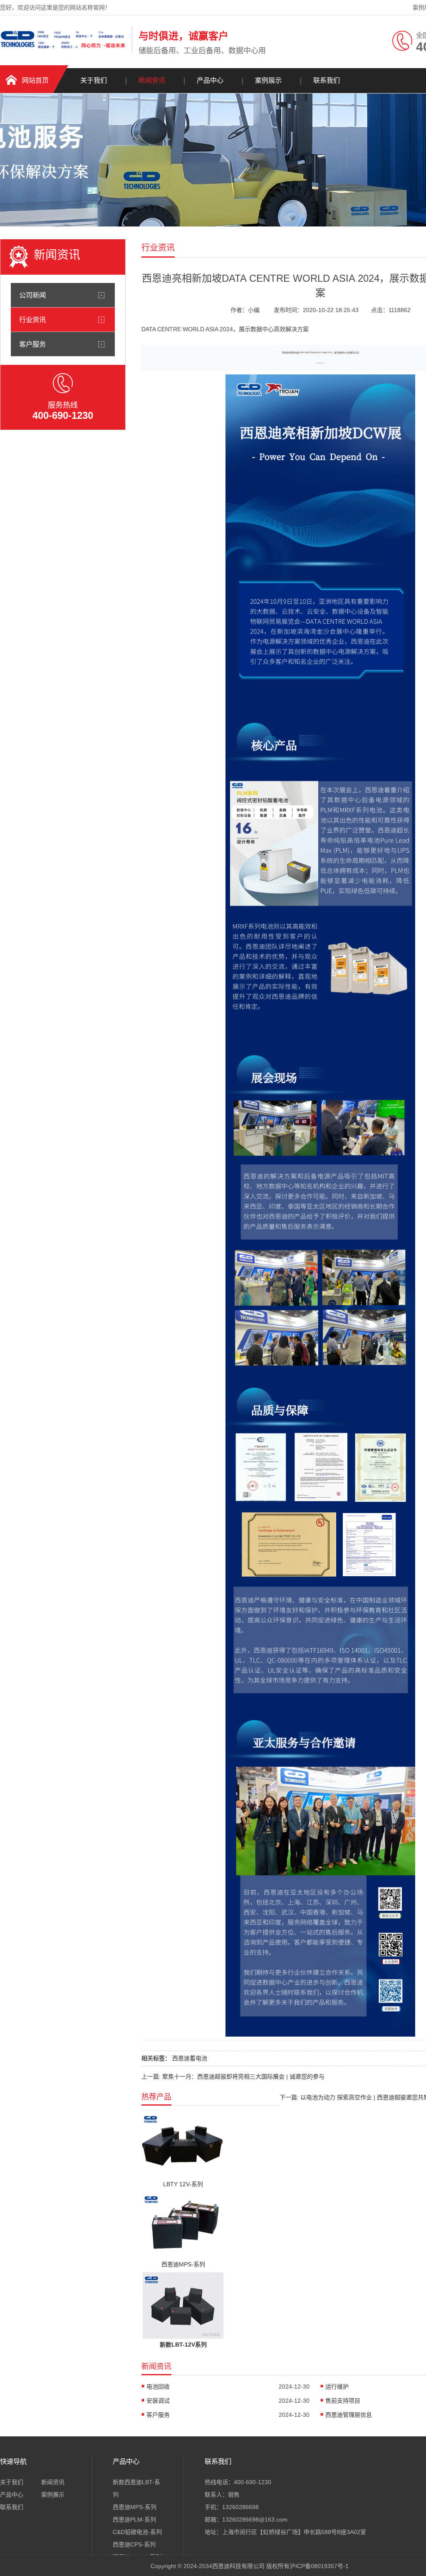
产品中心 (210, 80)
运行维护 (337, 2387)
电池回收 (158, 2387)
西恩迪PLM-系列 (134, 2519)
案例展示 (268, 80)
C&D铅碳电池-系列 (137, 2532)
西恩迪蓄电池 (190, 2058)
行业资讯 (32, 320)
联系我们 (327, 80)
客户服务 (32, 344)
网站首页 (35, 80)
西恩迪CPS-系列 (134, 2544)
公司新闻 (32, 295)
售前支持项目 (343, 2401)
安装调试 (158, 2401)
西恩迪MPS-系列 (135, 2507)
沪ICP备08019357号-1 (319, 2566)
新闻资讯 (152, 80)
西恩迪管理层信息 (349, 2415)
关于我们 (94, 80)
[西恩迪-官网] (64, 51)
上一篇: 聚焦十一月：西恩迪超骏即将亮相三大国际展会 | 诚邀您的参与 (233, 2077)
